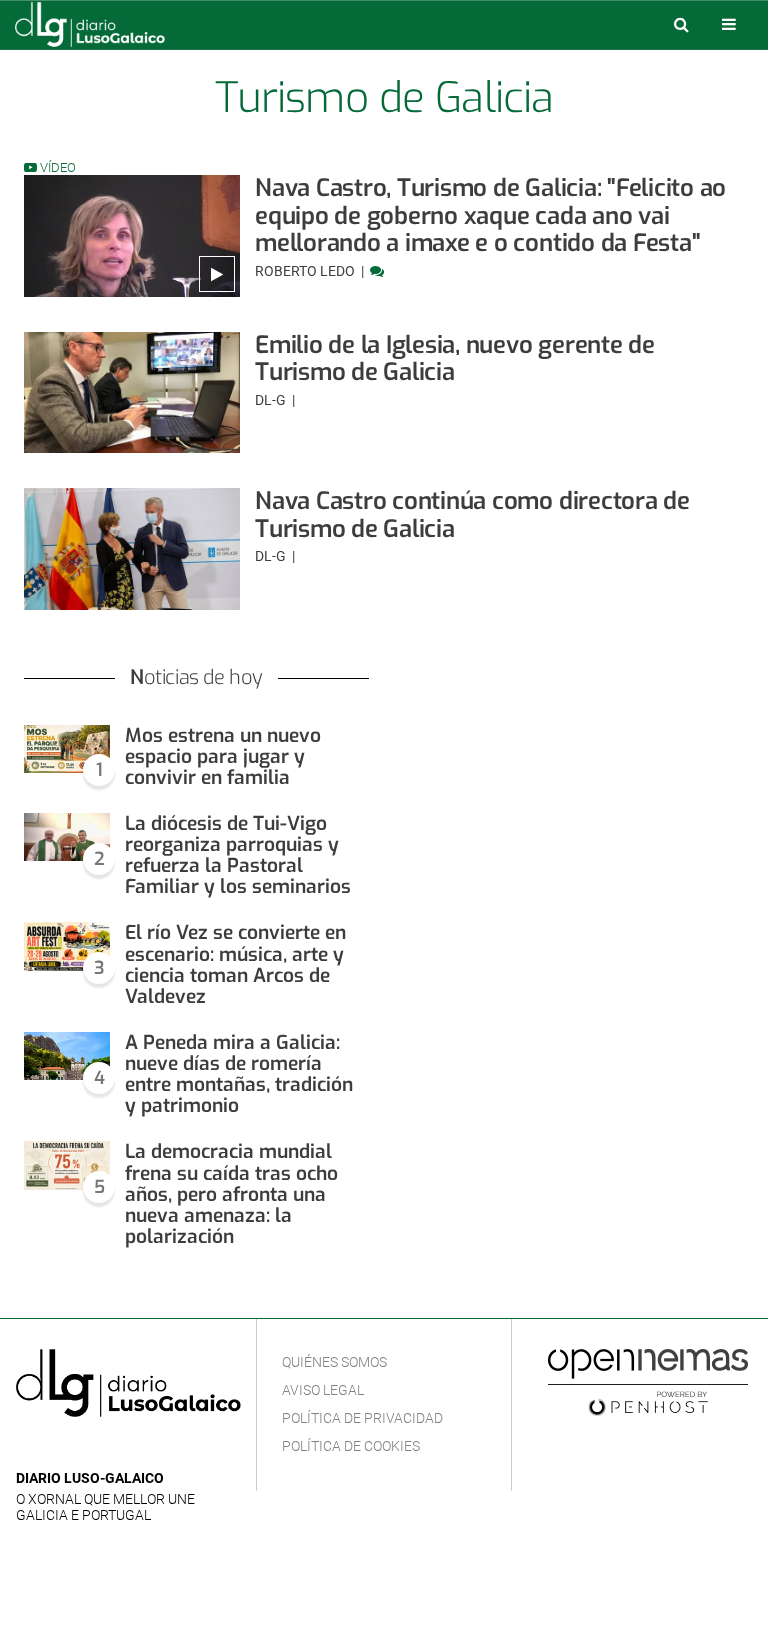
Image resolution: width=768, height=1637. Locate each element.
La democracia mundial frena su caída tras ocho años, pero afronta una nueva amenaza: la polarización (231, 1194)
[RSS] (121, 1448)
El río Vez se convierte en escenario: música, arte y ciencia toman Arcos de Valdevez (235, 964)
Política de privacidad (362, 1418)
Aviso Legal (323, 1390)
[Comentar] (377, 271)
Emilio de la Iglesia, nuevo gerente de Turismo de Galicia (455, 359)
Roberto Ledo (306, 271)
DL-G (272, 400)
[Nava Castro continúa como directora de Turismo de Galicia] (132, 549)
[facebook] (59, 1448)
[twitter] (89, 1448)
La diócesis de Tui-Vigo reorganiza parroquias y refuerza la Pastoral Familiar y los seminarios (238, 855)
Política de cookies (351, 1446)
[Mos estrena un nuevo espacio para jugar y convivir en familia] (67, 749)
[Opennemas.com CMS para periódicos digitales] (648, 1381)
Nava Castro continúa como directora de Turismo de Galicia (472, 515)
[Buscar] (681, 24)
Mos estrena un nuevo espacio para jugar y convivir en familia (223, 756)
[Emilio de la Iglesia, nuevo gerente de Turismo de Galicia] (132, 393)
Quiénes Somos (334, 1362)
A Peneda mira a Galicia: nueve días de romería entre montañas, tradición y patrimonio (239, 1074)
